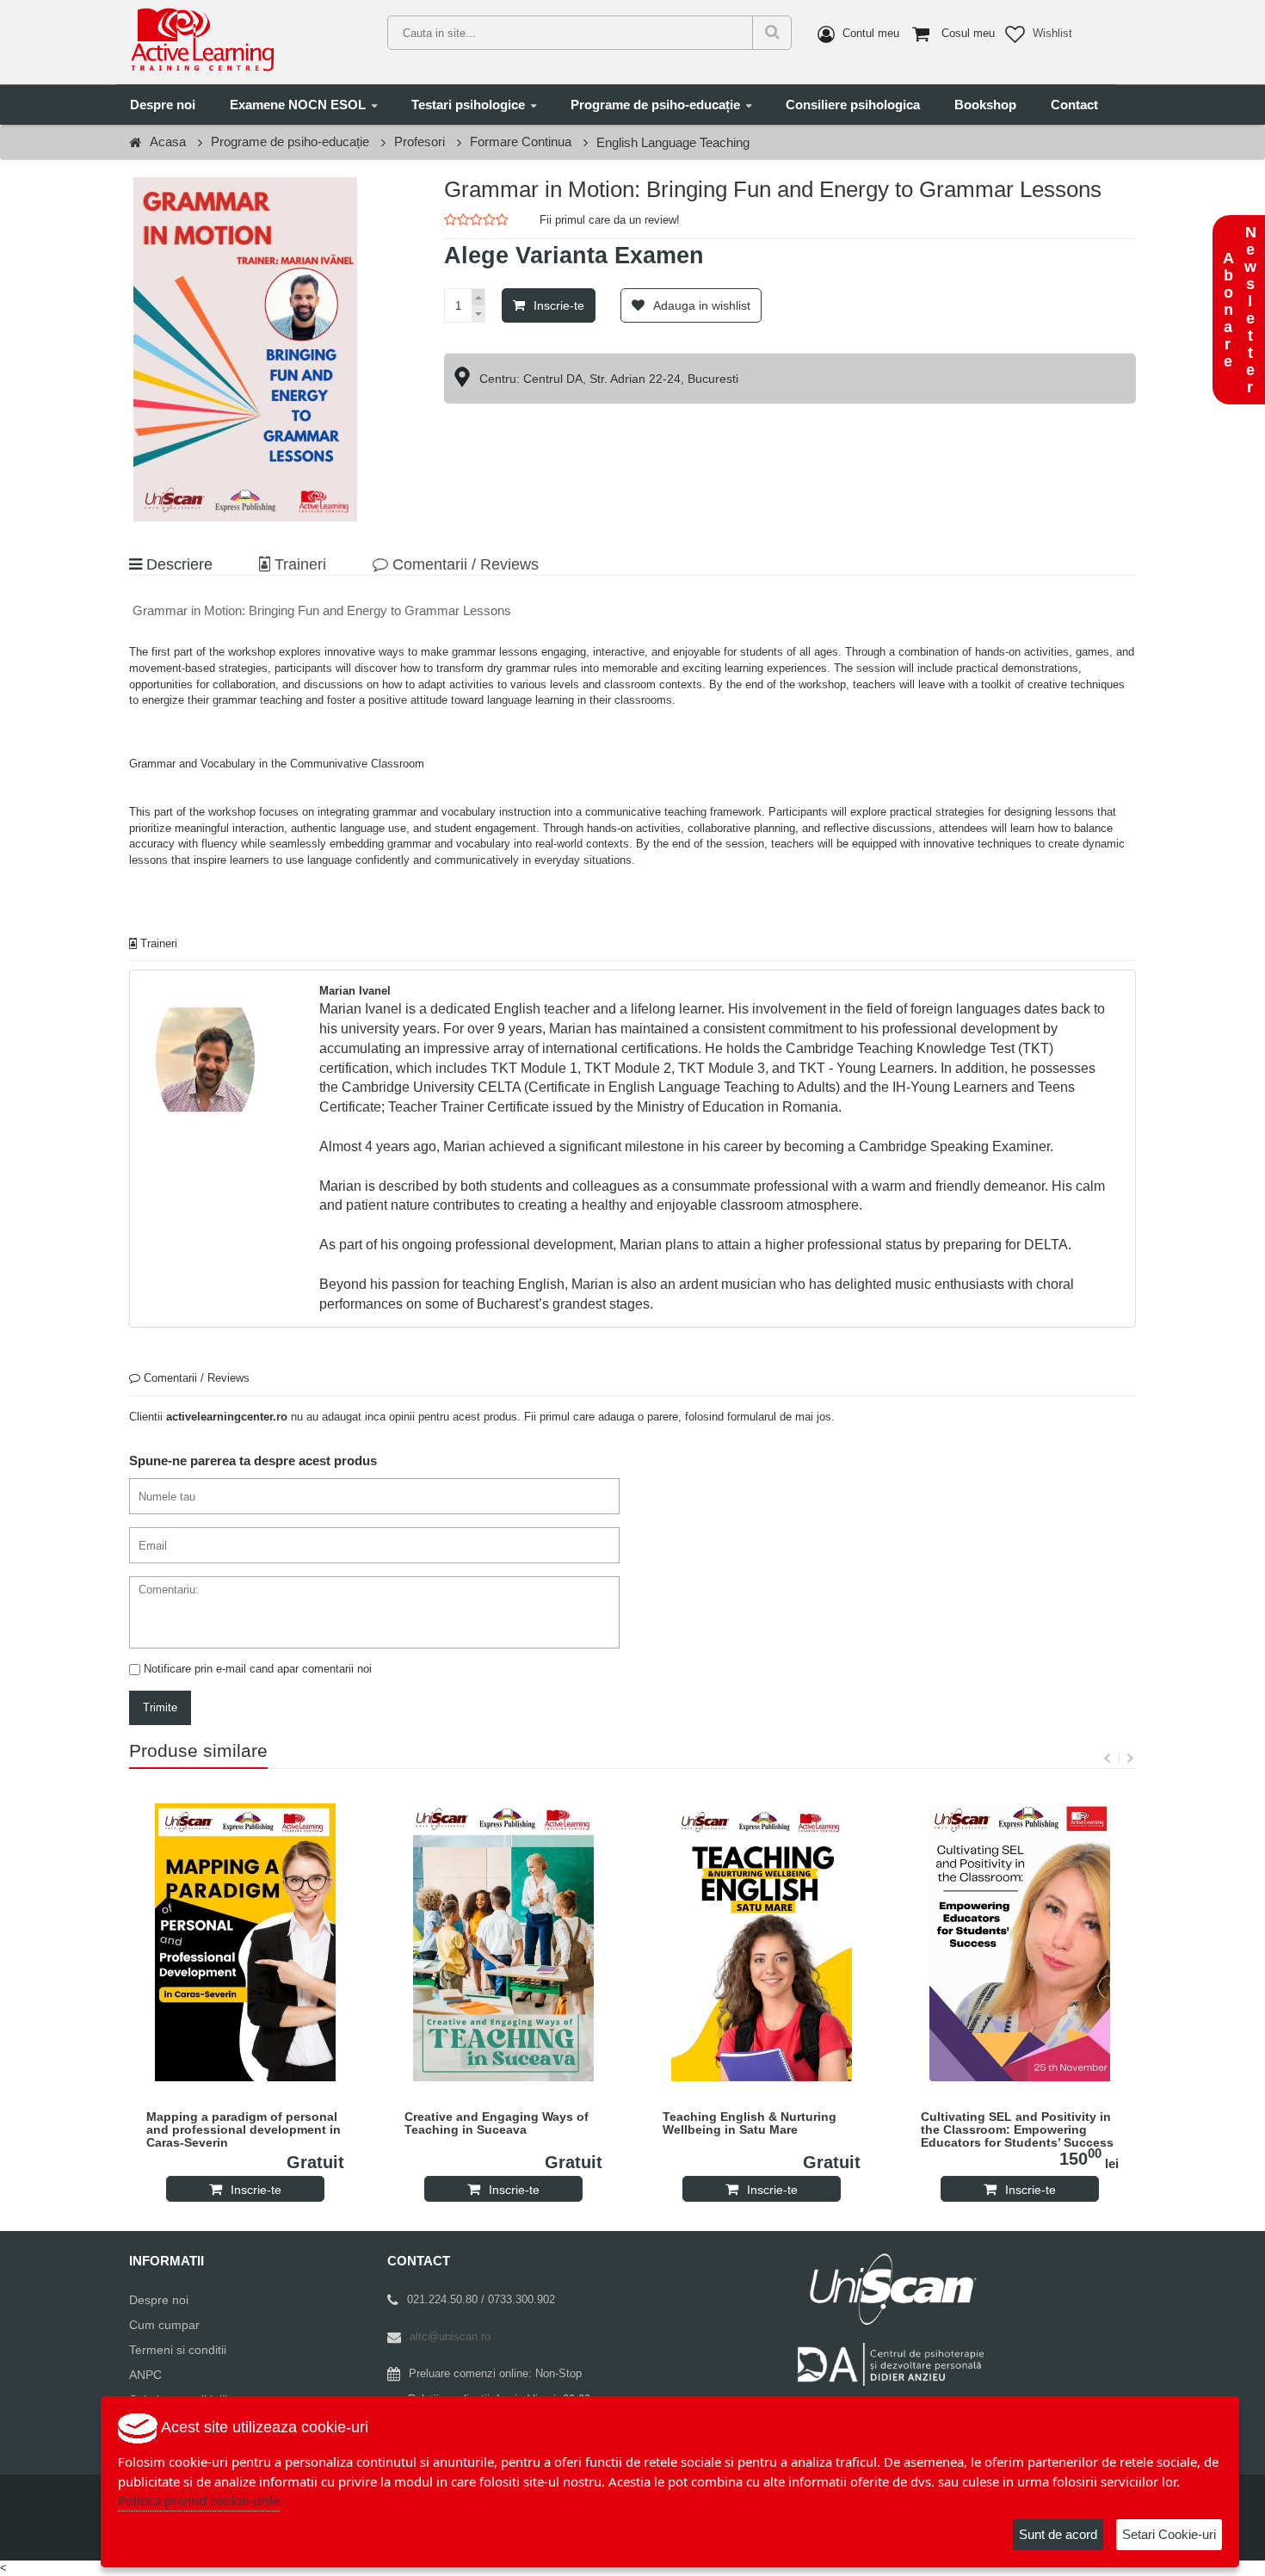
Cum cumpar (164, 2325)
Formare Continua (521, 142)
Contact (1074, 105)
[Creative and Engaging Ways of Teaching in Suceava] (503, 1942)
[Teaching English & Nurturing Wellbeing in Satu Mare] (762, 1942)
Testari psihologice (468, 105)
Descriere (177, 564)
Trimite (160, 1707)
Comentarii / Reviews (463, 564)
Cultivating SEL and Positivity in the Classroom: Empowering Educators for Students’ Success (1017, 2130)
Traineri (298, 564)
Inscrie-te (559, 305)
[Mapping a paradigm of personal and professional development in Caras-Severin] (245, 1942)
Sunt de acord (1058, 2534)
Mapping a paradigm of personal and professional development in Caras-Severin (244, 2130)
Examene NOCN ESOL (298, 105)
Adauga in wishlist (702, 305)
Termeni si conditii (178, 2350)
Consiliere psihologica (853, 105)
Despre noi (163, 105)
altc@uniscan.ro (450, 2336)
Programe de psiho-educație (655, 105)
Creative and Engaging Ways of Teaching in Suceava (497, 2123)
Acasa (168, 142)
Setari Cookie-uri (1169, 2534)
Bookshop (985, 105)
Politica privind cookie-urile (199, 2500)
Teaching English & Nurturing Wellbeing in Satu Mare (750, 2123)
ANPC (145, 2375)
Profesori (420, 142)
